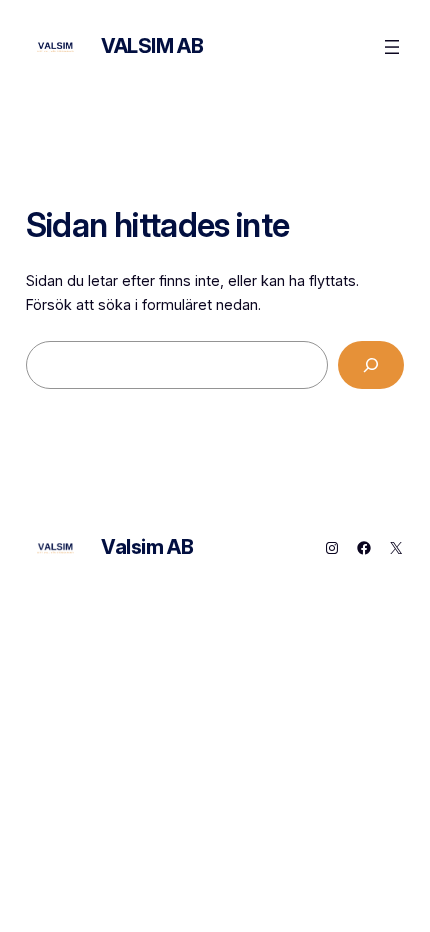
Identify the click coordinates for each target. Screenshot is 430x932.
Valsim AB (152, 46)
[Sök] (371, 364)
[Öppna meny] (392, 47)
